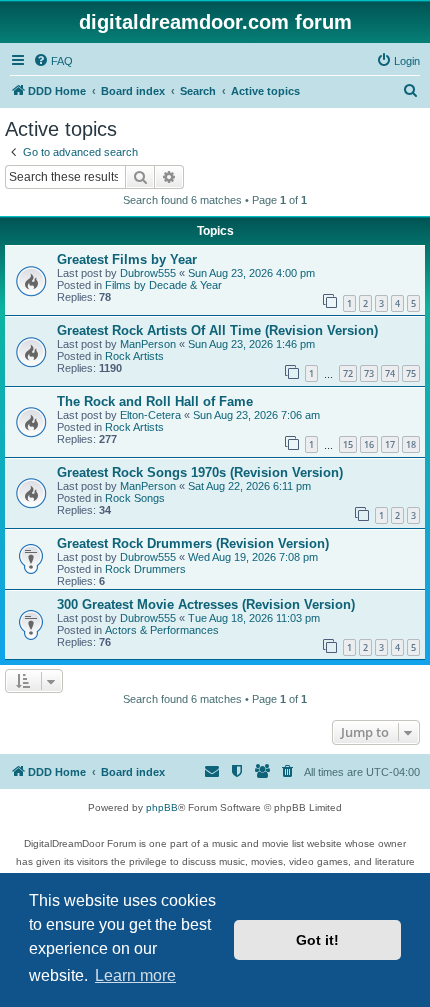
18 (411, 444)
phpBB (162, 807)
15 (348, 444)
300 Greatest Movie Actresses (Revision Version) (206, 604)
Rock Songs (135, 498)
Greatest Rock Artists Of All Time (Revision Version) (217, 330)
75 (411, 373)
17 (390, 444)
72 (348, 373)
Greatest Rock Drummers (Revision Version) (193, 543)
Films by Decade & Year (163, 285)
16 (369, 444)
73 (369, 373)
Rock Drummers (145, 569)
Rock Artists (134, 356)
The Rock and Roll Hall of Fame (155, 401)
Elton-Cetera (150, 415)
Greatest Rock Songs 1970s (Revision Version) (200, 472)
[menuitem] (53, 61)
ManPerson (148, 344)
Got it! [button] (317, 940)
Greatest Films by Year (127, 259)
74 (390, 373)
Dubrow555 (148, 273)
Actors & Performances (162, 630)
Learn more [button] (135, 975)
